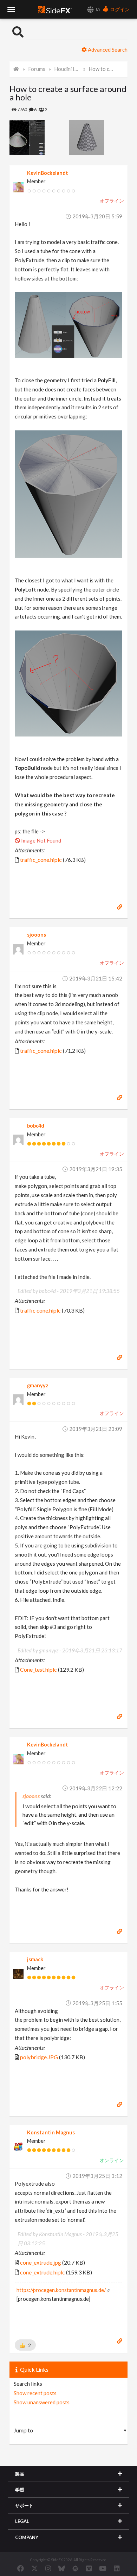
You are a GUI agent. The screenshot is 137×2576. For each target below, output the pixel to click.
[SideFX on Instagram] (48, 2568)
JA (97, 9)
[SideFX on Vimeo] (89, 2568)
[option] (39, 137)
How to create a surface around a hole (102, 69)
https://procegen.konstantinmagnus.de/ (61, 2290)
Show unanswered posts (42, 2402)
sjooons (37, 935)
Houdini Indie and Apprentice (67, 69)
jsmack (35, 1959)
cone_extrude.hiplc (43, 2272)
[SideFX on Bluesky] (62, 2568)
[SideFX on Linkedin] (117, 2568)
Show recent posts (35, 2393)
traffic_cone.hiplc (41, 860)
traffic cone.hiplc (40, 1310)
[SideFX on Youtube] (103, 2568)
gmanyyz (38, 1385)
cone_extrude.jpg (41, 2262)
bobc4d (36, 1126)
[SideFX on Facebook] (21, 2568)
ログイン (119, 9)
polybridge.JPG (39, 2057)
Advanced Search (107, 49)
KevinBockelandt (48, 173)
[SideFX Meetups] (75, 2568)
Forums (37, 69)
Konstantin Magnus (51, 2132)
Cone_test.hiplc (38, 1669)
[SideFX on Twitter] (35, 2568)
